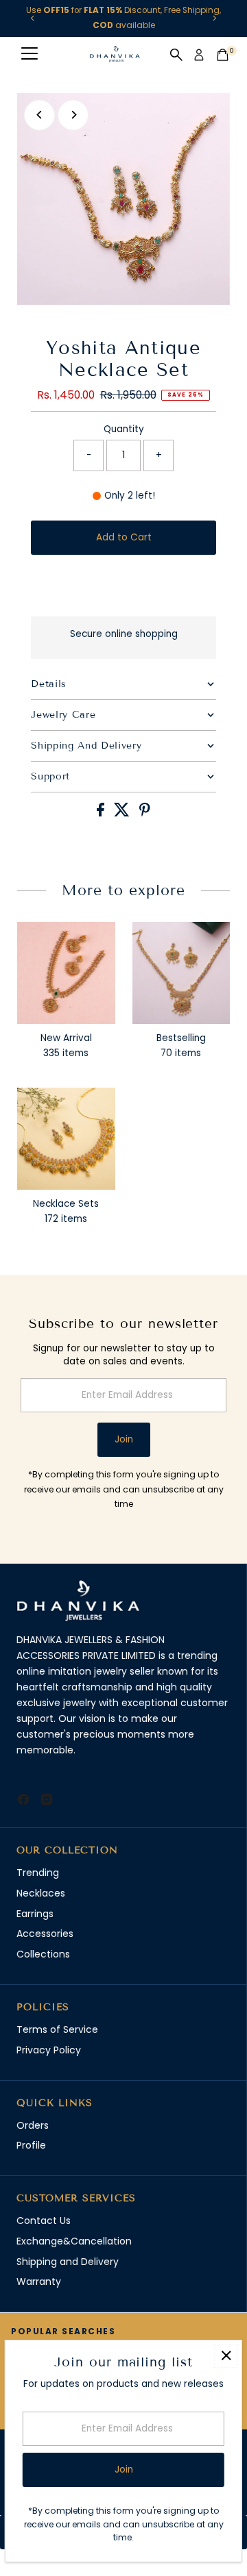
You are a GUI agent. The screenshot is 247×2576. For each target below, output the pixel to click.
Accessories (45, 1934)
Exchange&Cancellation (74, 2241)
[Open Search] (176, 55)
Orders (33, 2125)
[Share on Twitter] (123, 813)
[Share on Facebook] (102, 813)
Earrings (35, 1914)
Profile (31, 2145)
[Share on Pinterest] (145, 813)
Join (124, 1439)
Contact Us (44, 2221)
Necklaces (41, 1893)
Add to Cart (124, 537)
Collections (43, 1954)
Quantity (124, 429)
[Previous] (33, 18)
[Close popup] (226, 2356)
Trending (38, 1873)
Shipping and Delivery (68, 2262)
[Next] (214, 18)
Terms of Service (57, 2029)
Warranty (39, 2281)
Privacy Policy (49, 2050)
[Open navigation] (30, 55)
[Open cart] (223, 55)
